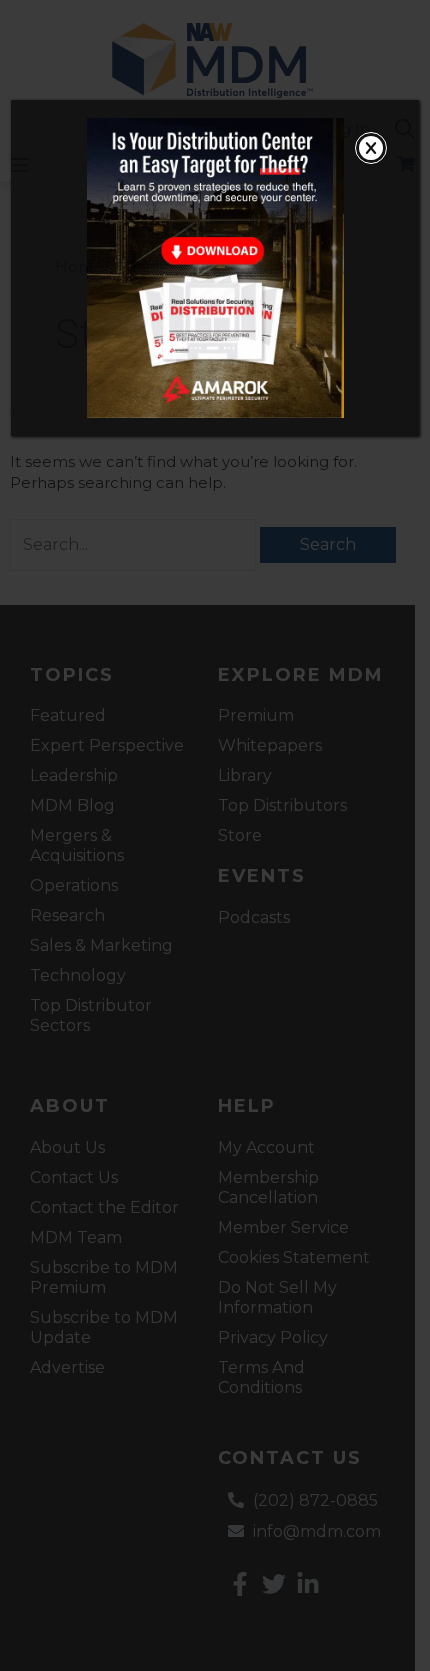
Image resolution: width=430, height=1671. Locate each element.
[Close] (371, 148)
